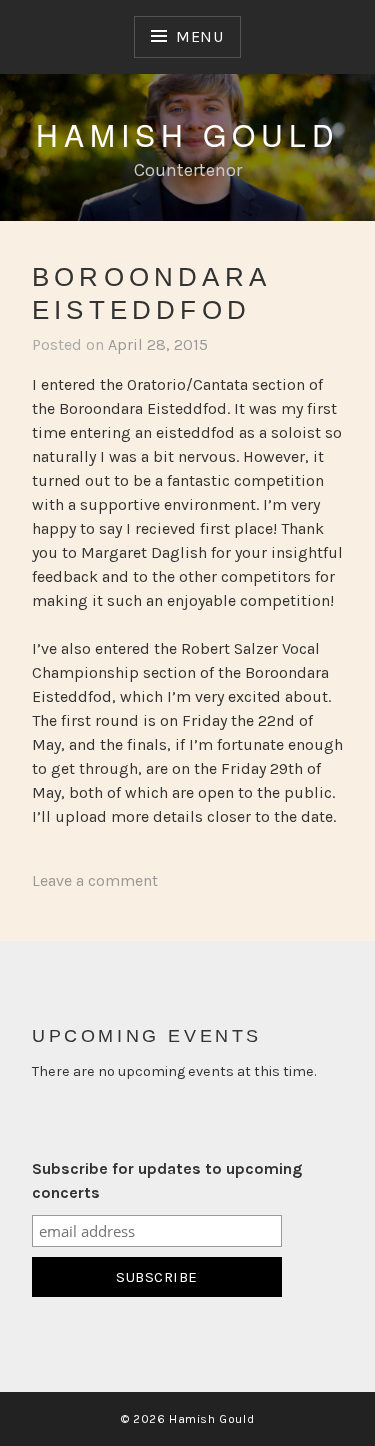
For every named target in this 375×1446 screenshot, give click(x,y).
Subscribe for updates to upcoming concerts (167, 1180)
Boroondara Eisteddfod (151, 293)
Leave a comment (95, 880)
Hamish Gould (188, 134)
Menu (200, 36)
